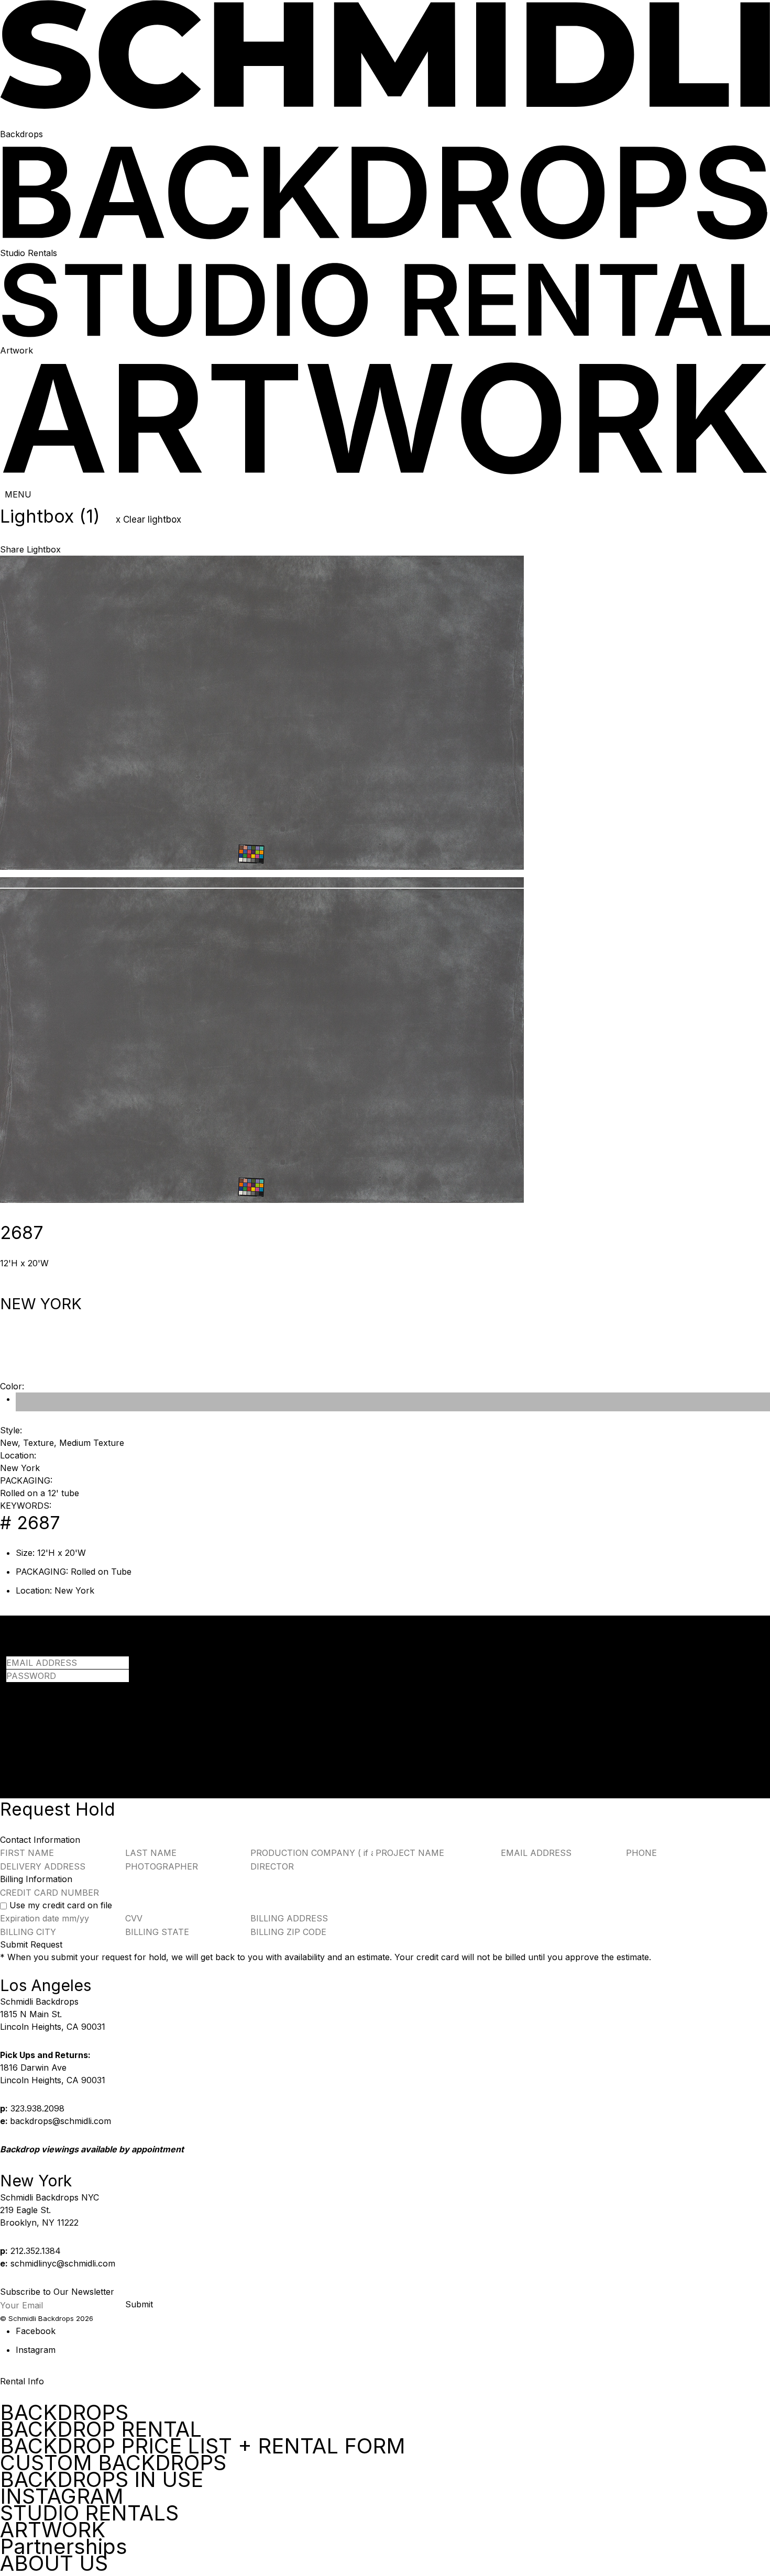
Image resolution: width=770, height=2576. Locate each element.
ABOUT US (54, 2563)
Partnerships (64, 2546)
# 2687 (30, 1523)
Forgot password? (42, 1688)
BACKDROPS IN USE (102, 2479)
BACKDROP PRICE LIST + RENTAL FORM (203, 2446)
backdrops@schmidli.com (60, 2121)
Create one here (138, 1729)
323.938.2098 (37, 2108)
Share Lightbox (30, 549)
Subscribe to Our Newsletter (57, 2292)
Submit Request (31, 1944)
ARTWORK (53, 2530)
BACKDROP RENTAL (101, 2429)
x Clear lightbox (148, 519)
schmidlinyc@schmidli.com (63, 2263)
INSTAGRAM (62, 2496)
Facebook (36, 2331)
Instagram (36, 2350)
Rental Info (22, 2381)
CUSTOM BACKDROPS (113, 2463)
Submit (139, 2304)
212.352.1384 (36, 2251)
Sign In (20, 1717)
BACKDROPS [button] (64, 2413)
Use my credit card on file (61, 1905)
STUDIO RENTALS (89, 2513)
